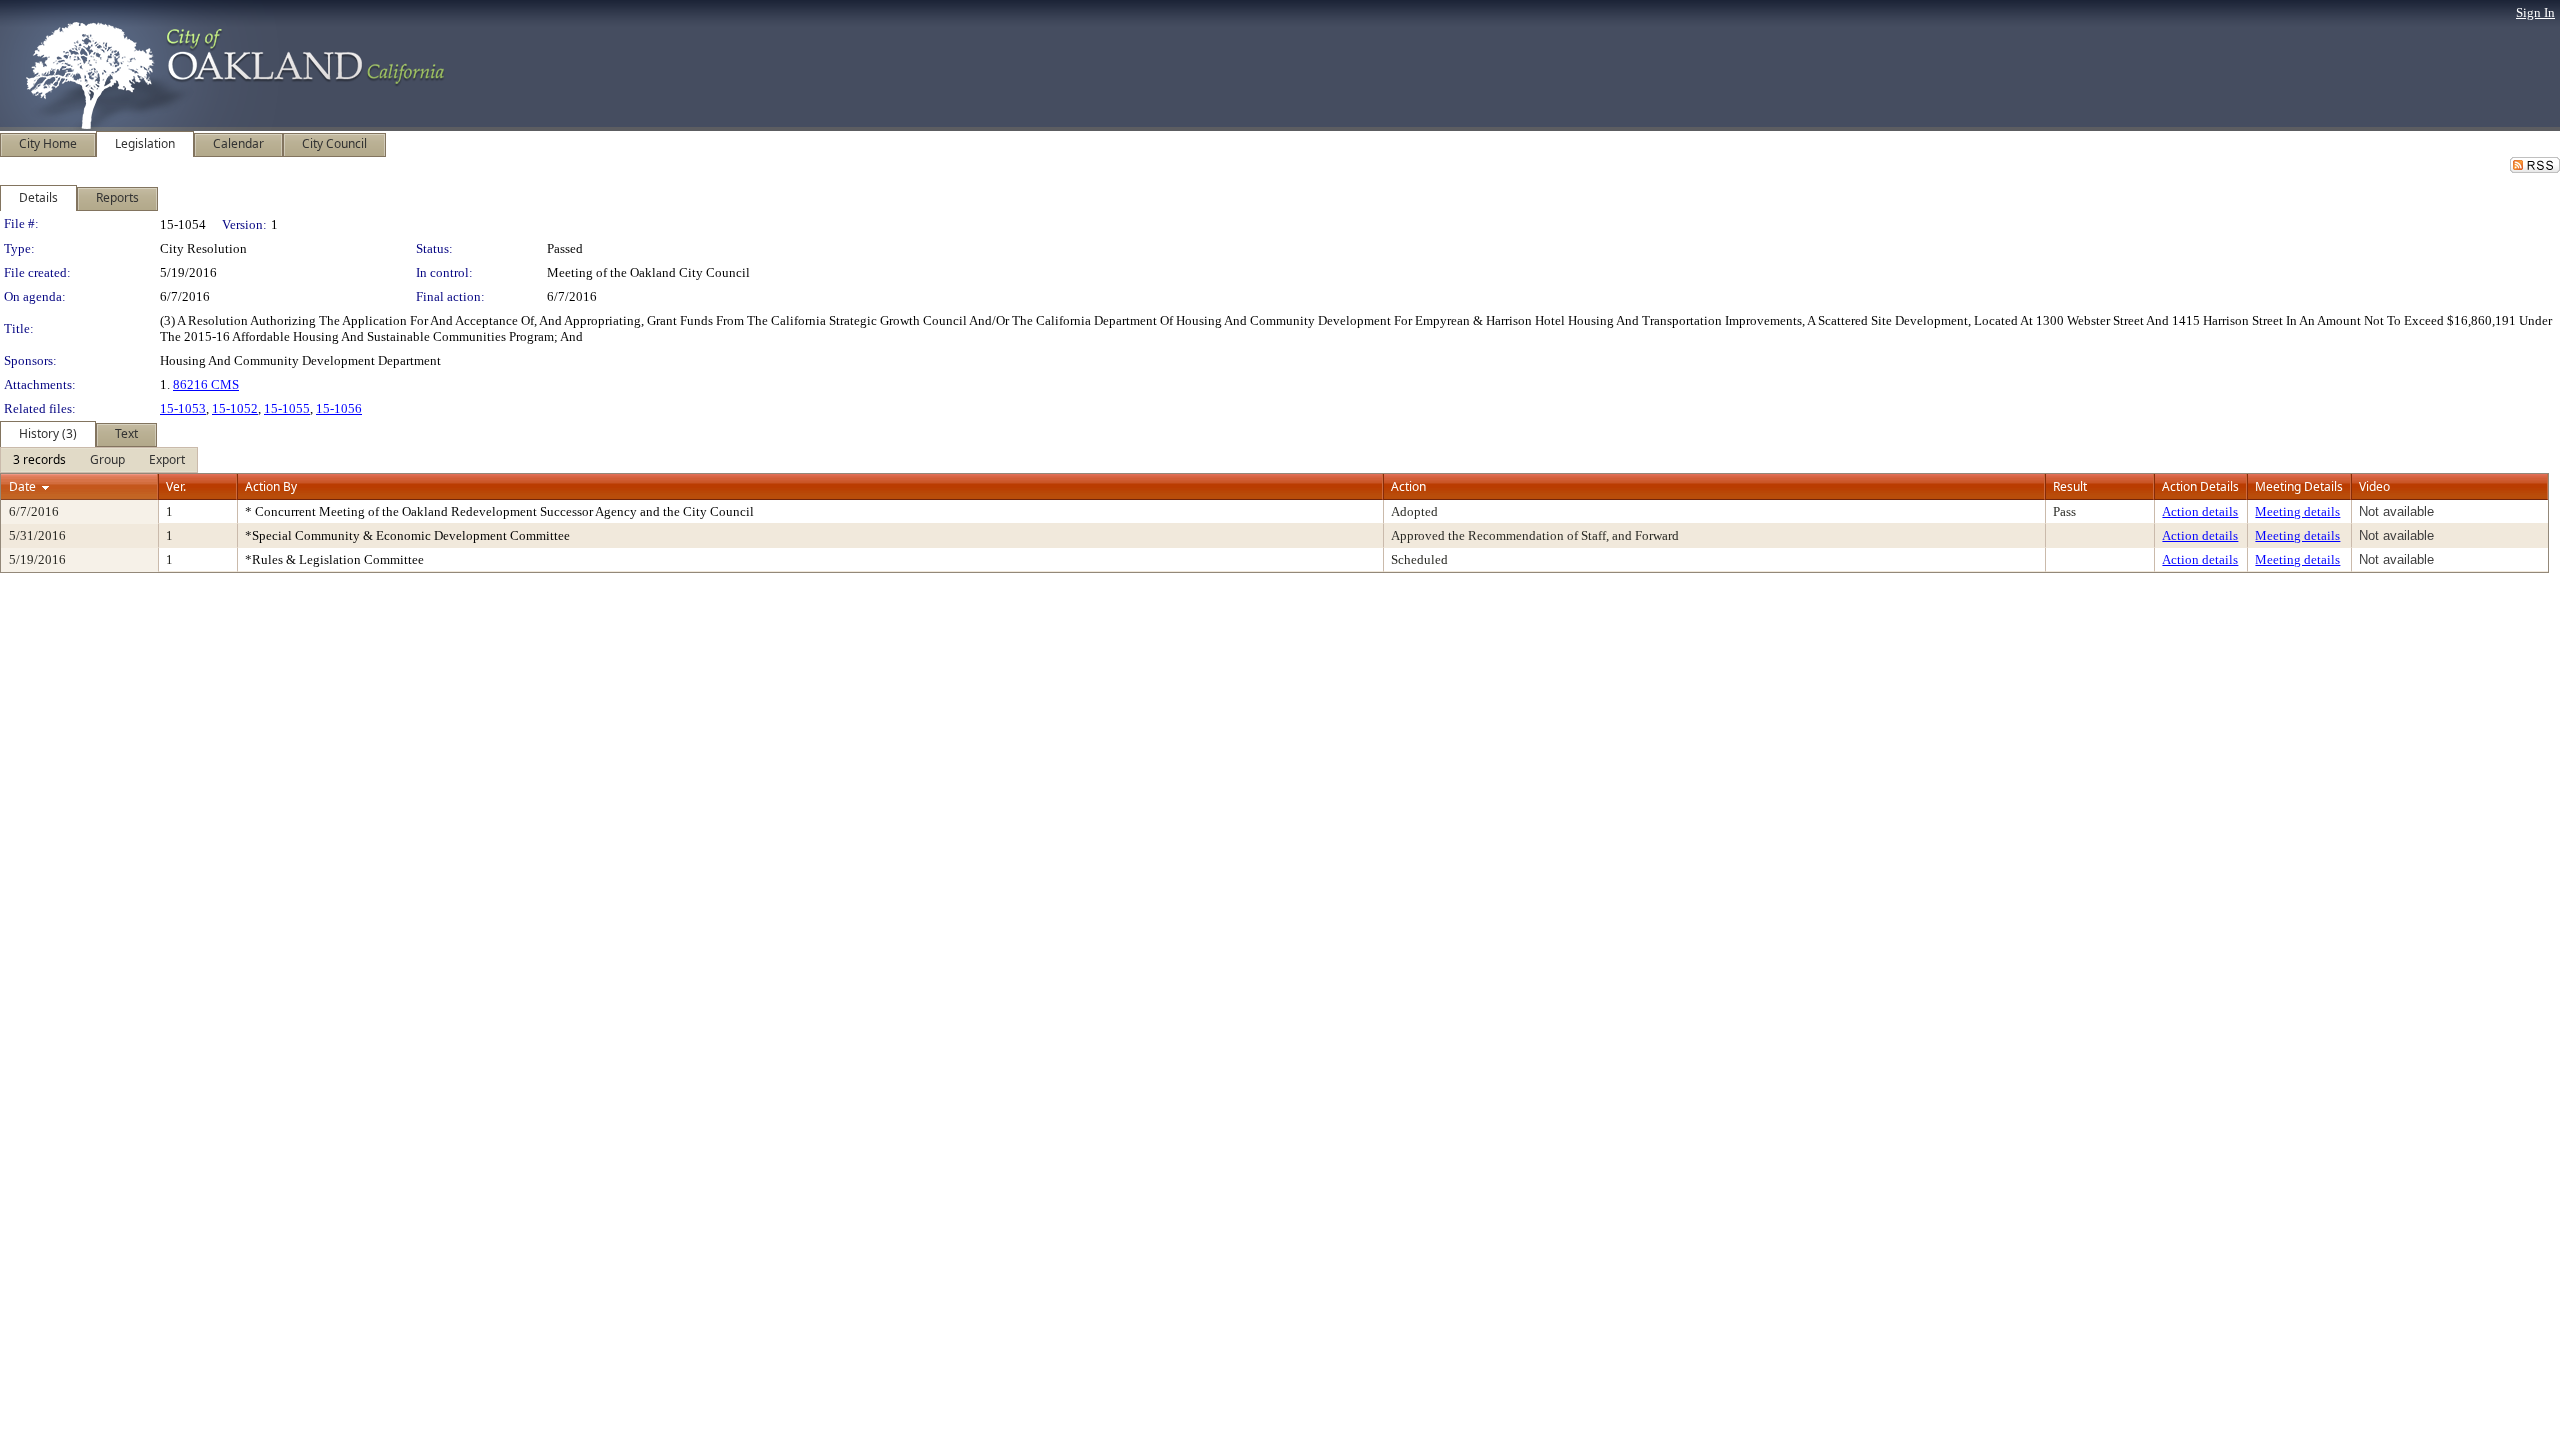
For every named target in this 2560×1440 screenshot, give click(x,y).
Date (22, 486)
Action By (271, 486)
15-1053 (183, 408)
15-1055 (287, 408)
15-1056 (339, 408)
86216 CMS (206, 384)
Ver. (176, 486)
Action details (2200, 511)
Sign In (2535, 12)
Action (1408, 486)
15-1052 (235, 408)
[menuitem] (39, 460)
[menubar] (99, 460)
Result (2070, 486)
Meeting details (2297, 511)
